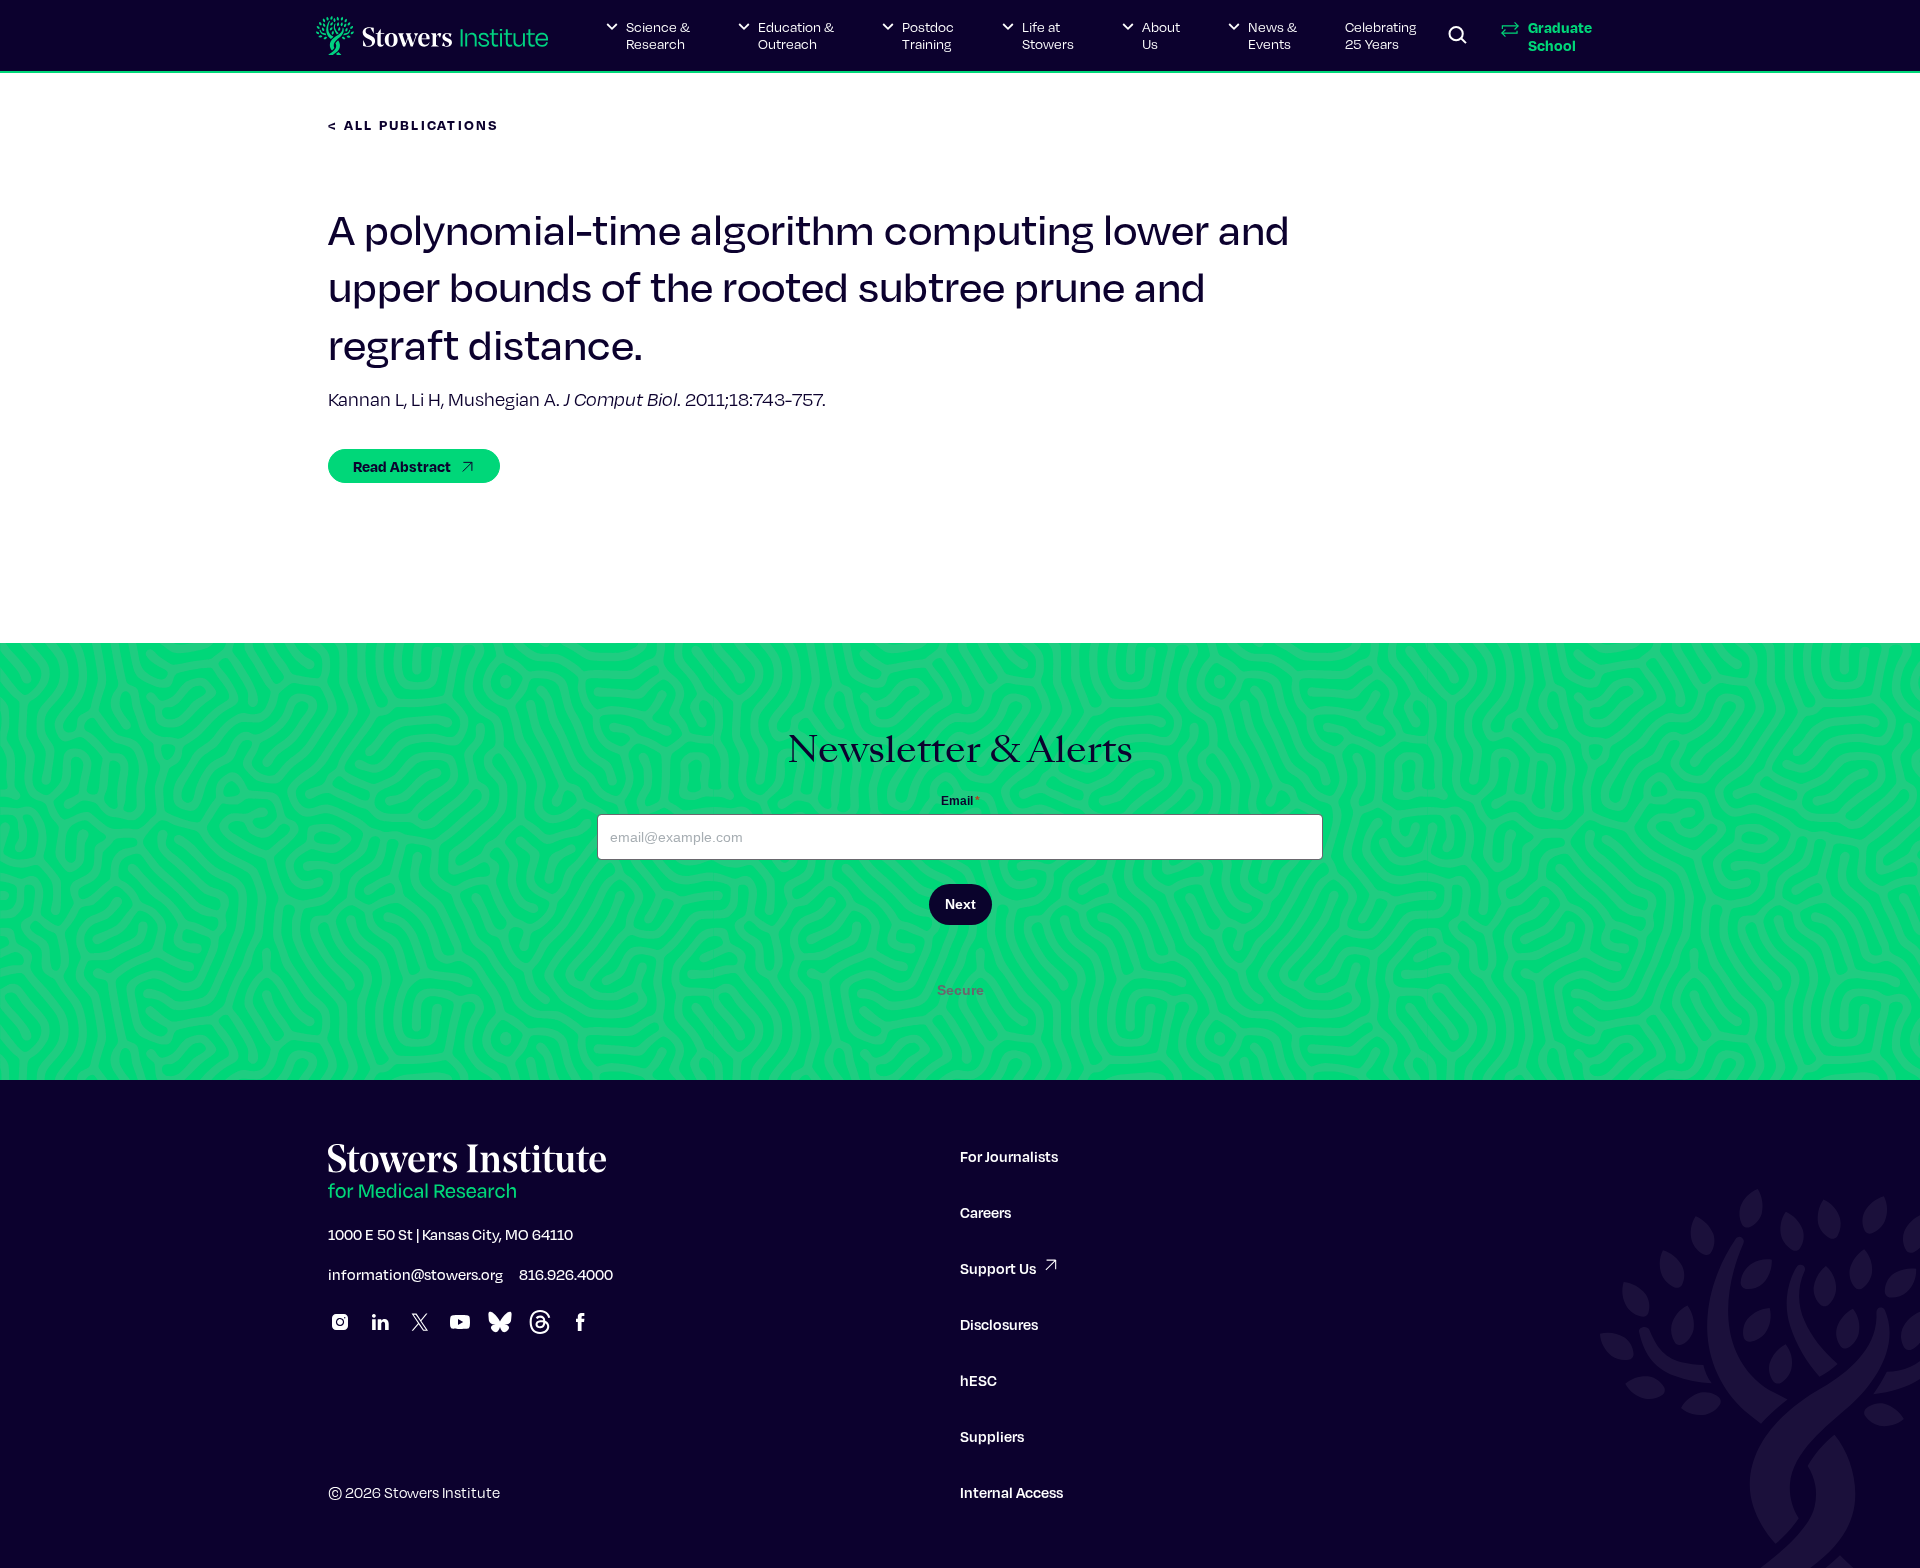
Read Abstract (402, 466)
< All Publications (414, 124)
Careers (985, 1212)
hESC (978, 1380)
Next (960, 904)
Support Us (998, 1268)
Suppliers (992, 1436)
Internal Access (1011, 1492)
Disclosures (999, 1324)
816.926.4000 (566, 1274)
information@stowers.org (415, 1274)
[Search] (1458, 36)
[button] (648, 36)
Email (960, 801)
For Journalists (1009, 1156)
